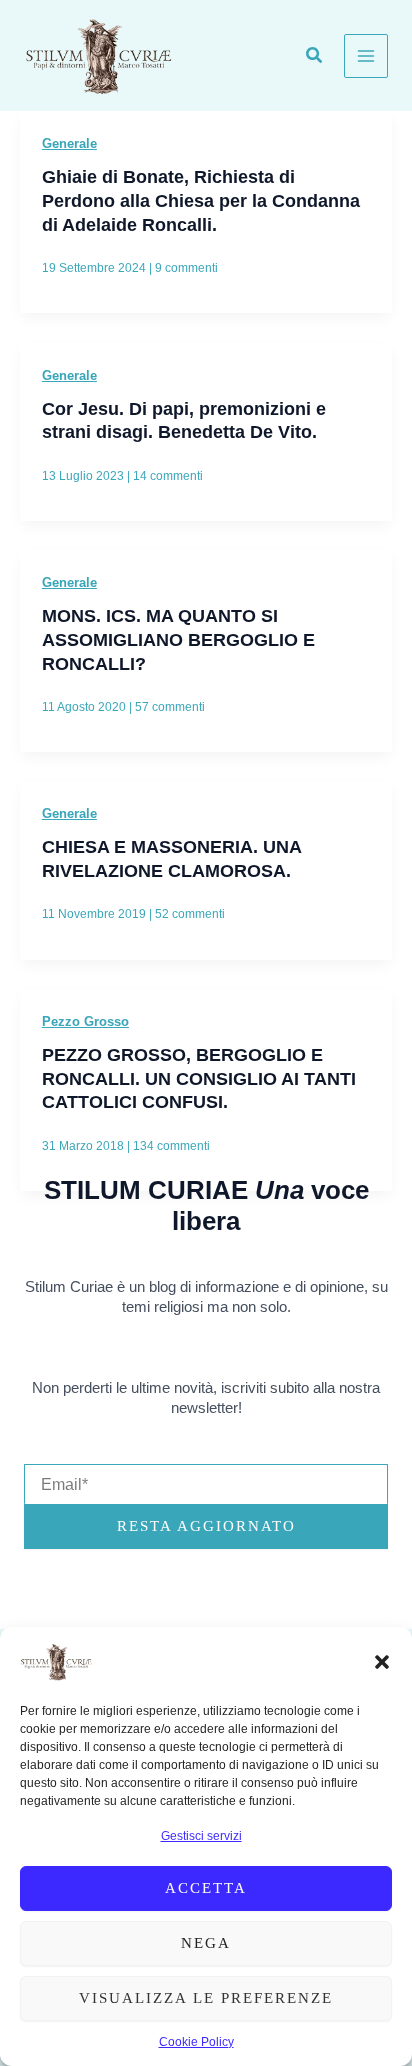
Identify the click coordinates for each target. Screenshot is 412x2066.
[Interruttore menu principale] (366, 56)
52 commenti (190, 914)
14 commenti (168, 476)
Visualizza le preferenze (206, 1998)
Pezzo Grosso (85, 1021)
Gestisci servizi (201, 1836)
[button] (382, 1662)
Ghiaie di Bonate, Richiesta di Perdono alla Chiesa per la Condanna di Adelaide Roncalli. (201, 200)
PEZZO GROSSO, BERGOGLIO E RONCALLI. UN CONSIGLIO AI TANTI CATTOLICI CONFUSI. (199, 1078)
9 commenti (186, 268)
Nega (206, 1943)
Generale (69, 143)
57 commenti (170, 707)
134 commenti (171, 1146)
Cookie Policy (196, 2042)
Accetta (206, 1888)
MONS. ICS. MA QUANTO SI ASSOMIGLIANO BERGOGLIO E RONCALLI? (178, 639)
